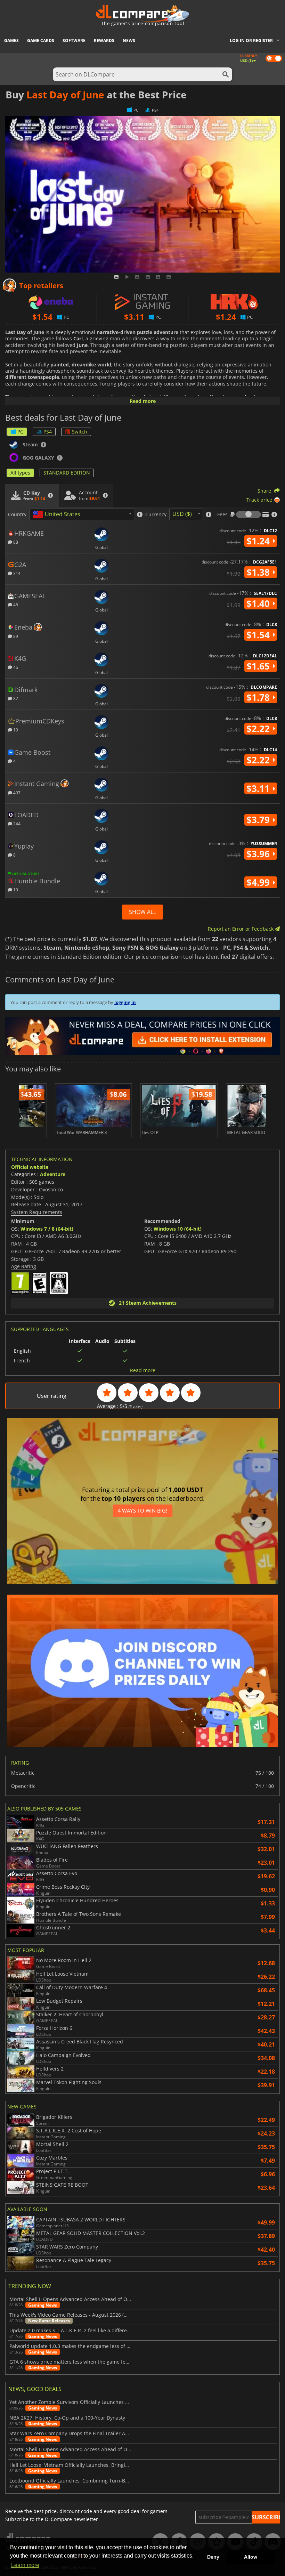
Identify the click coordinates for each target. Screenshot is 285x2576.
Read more (143, 401)
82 (15, 698)
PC (20, 432)
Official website (30, 1167)
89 (15, 636)
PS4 (48, 432)
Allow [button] (251, 2557)
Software (74, 40)
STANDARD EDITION (67, 473)
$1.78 (259, 697)
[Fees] (249, 515)
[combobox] (82, 514)
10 (15, 730)
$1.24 (259, 541)
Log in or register (251, 40)
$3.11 (259, 788)
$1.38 (259, 572)
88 (15, 542)
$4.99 (259, 882)
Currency (156, 515)
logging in (125, 1002)
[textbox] (58, 515)
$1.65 (259, 666)
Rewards (104, 40)
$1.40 (259, 604)
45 (15, 604)
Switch (80, 432)
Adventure (53, 1174)
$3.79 (259, 820)
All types (20, 473)
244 (16, 823)
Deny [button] (213, 2557)
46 (15, 667)
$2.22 (259, 729)
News (129, 40)
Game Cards (41, 40)
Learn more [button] (25, 2565)
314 (16, 573)
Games (11, 40)
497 (16, 792)
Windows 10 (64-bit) (178, 1229)
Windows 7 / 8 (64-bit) (47, 1229)
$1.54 (259, 635)
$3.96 (259, 854)
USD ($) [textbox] (182, 514)
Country (17, 515)
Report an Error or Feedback (241, 929)
